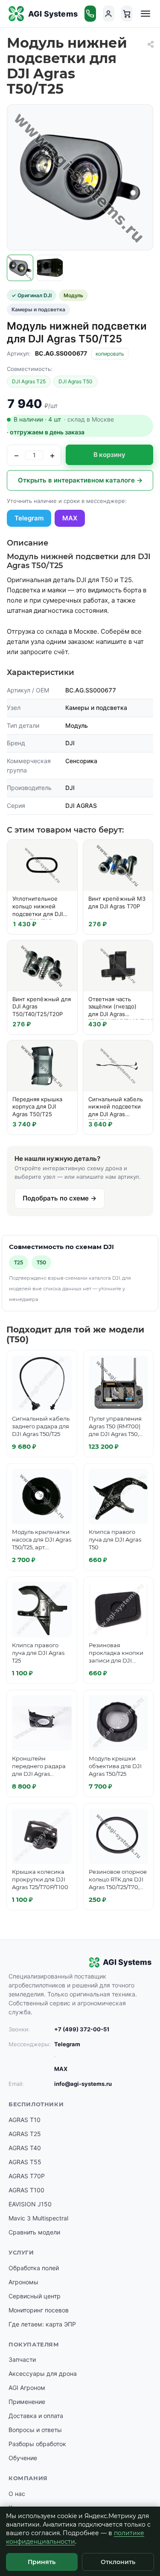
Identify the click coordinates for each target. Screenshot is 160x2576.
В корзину (109, 455)
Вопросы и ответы (35, 2430)
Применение (27, 2402)
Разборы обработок (37, 2444)
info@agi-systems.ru (83, 2084)
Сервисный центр (35, 2296)
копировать (110, 354)
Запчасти (22, 2359)
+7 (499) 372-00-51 (82, 2029)
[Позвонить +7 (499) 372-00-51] (90, 14)
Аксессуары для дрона (43, 2374)
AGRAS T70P (27, 2176)
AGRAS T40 (25, 2148)
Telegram (29, 518)
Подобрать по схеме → (60, 1198)
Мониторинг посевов (39, 2310)
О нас (17, 2494)
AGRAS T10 (25, 2120)
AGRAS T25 (25, 2134)
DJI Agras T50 (76, 381)
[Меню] (145, 14)
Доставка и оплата (36, 2416)
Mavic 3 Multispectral (38, 2218)
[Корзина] (127, 14)
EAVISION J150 (30, 2204)
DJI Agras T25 (29, 381)
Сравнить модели (34, 2232)
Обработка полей (34, 2268)
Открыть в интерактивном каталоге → (80, 480)
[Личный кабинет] (109, 14)
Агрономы (23, 2282)
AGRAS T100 (26, 2190)
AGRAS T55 (25, 2162)
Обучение (23, 2458)
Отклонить (118, 2562)
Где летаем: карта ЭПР (42, 2324)
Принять (42, 2562)
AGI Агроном (27, 2388)
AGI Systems (53, 14)
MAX (70, 518)
